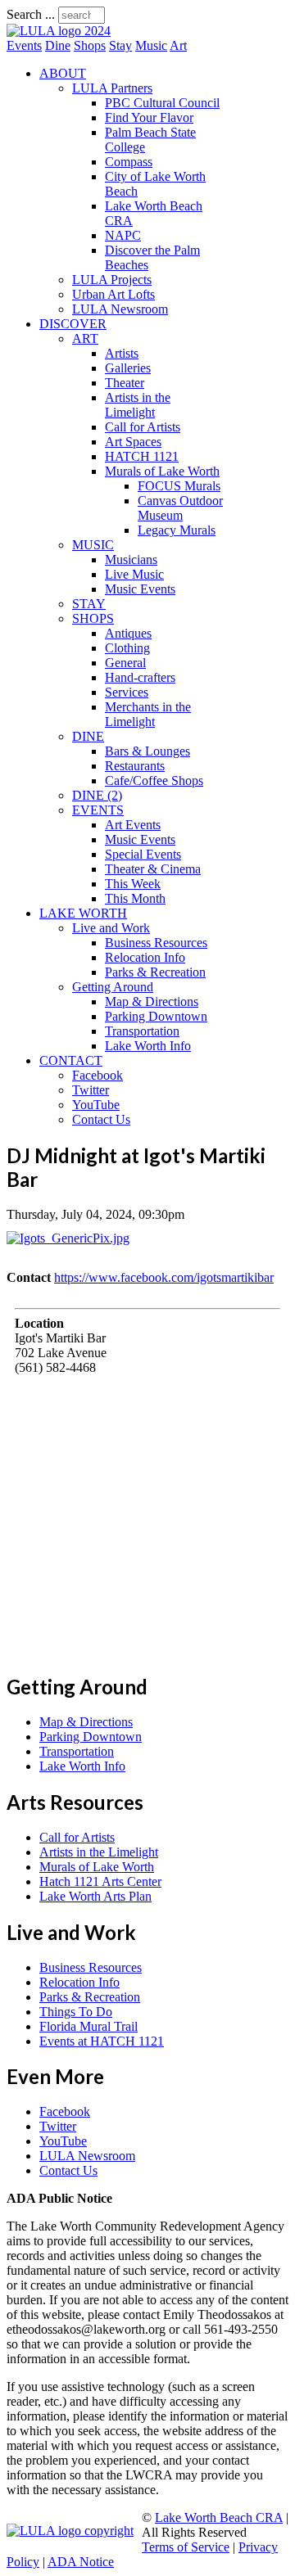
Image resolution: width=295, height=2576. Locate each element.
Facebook (98, 1075)
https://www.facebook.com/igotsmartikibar (164, 1277)
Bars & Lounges (147, 751)
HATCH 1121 (142, 456)
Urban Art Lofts (113, 294)
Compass (129, 162)
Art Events (133, 825)
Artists (122, 353)
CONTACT (71, 1060)
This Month (135, 898)
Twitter (91, 1090)
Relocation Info (145, 957)
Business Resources (156, 943)
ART (85, 338)
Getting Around (113, 987)
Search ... (31, 14)
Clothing (127, 648)
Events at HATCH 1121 (102, 2041)
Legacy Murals (177, 530)
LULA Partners (112, 88)
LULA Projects (112, 280)
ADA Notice (81, 2562)
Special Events (143, 854)
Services (127, 692)
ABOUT (63, 73)
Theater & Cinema (153, 869)
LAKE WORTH (83, 913)
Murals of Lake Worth (162, 471)
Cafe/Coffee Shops (154, 780)
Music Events (140, 589)
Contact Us (101, 1119)
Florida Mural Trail (88, 2026)
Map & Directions (152, 1002)
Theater (125, 383)
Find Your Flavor (149, 117)
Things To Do (76, 2012)
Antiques (128, 633)
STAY (89, 604)
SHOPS (93, 618)
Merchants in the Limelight (148, 714)
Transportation (142, 1031)
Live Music (134, 574)
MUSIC (93, 545)
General (125, 663)
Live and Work (111, 928)
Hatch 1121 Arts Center (100, 1881)
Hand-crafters (140, 677)
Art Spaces (133, 442)
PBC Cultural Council (162, 103)
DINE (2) (97, 795)
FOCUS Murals (179, 486)
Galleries (128, 368)
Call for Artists (143, 427)
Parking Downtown (156, 1016)
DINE (88, 736)
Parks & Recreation (155, 972)
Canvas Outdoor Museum (180, 508)
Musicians (131, 559)
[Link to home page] (59, 31)
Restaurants (135, 766)
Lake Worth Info (148, 1046)
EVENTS (98, 810)
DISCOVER (73, 324)
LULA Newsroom (120, 309)
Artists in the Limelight (138, 405)
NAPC (123, 235)
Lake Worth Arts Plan (95, 1896)
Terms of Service (186, 2547)
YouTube (96, 1105)
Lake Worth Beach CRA (219, 2517)
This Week (133, 884)
